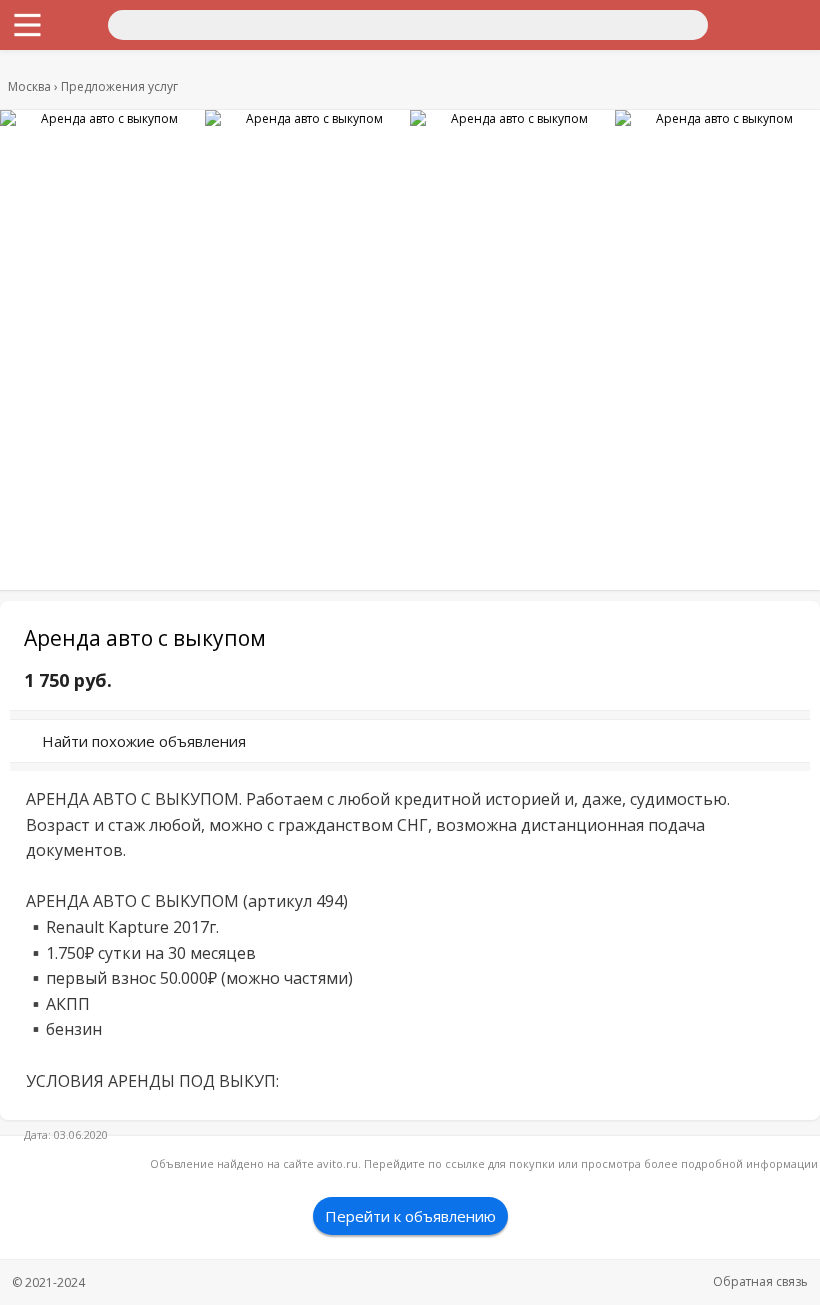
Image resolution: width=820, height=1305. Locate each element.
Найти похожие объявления (144, 741)
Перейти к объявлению (410, 1216)
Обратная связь (760, 1281)
